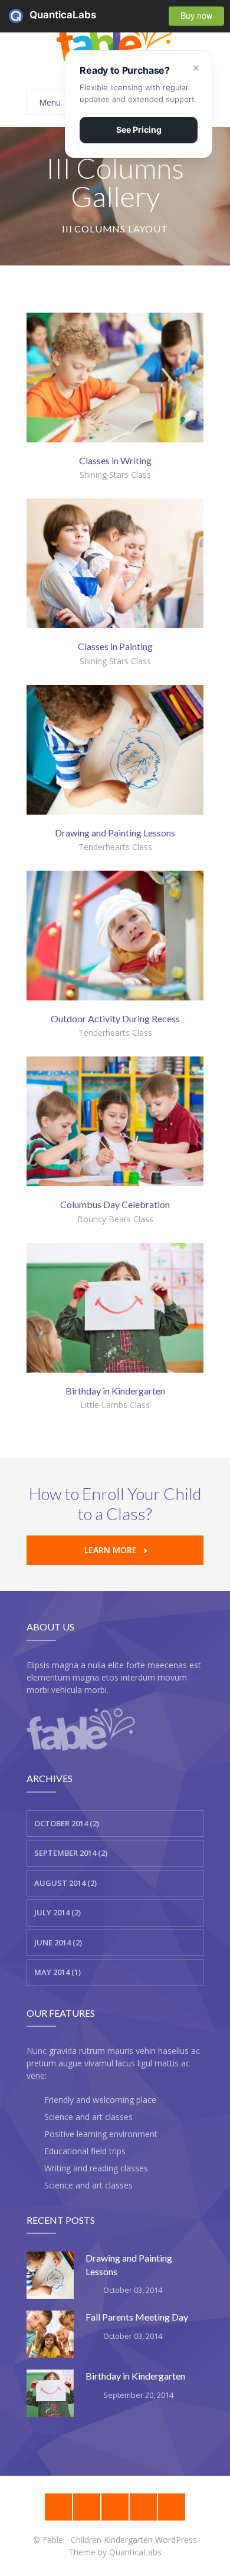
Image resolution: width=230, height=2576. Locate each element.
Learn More (111, 1550)
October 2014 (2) (67, 1823)
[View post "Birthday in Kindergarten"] (50, 2393)
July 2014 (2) (57, 1912)
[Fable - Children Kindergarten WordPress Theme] (115, 39)
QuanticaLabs (19, 16)
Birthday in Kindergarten (135, 2376)
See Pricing (139, 129)
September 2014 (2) (71, 1853)
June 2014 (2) (58, 1942)
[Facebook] (143, 2507)
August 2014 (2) (65, 1883)
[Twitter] (172, 2507)
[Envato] (115, 2507)
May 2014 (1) (57, 1972)
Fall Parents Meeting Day (137, 2317)
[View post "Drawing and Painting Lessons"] (50, 2275)
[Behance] (58, 2507)
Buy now (196, 15)
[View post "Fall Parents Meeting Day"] (50, 2334)
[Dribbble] (87, 2507)
